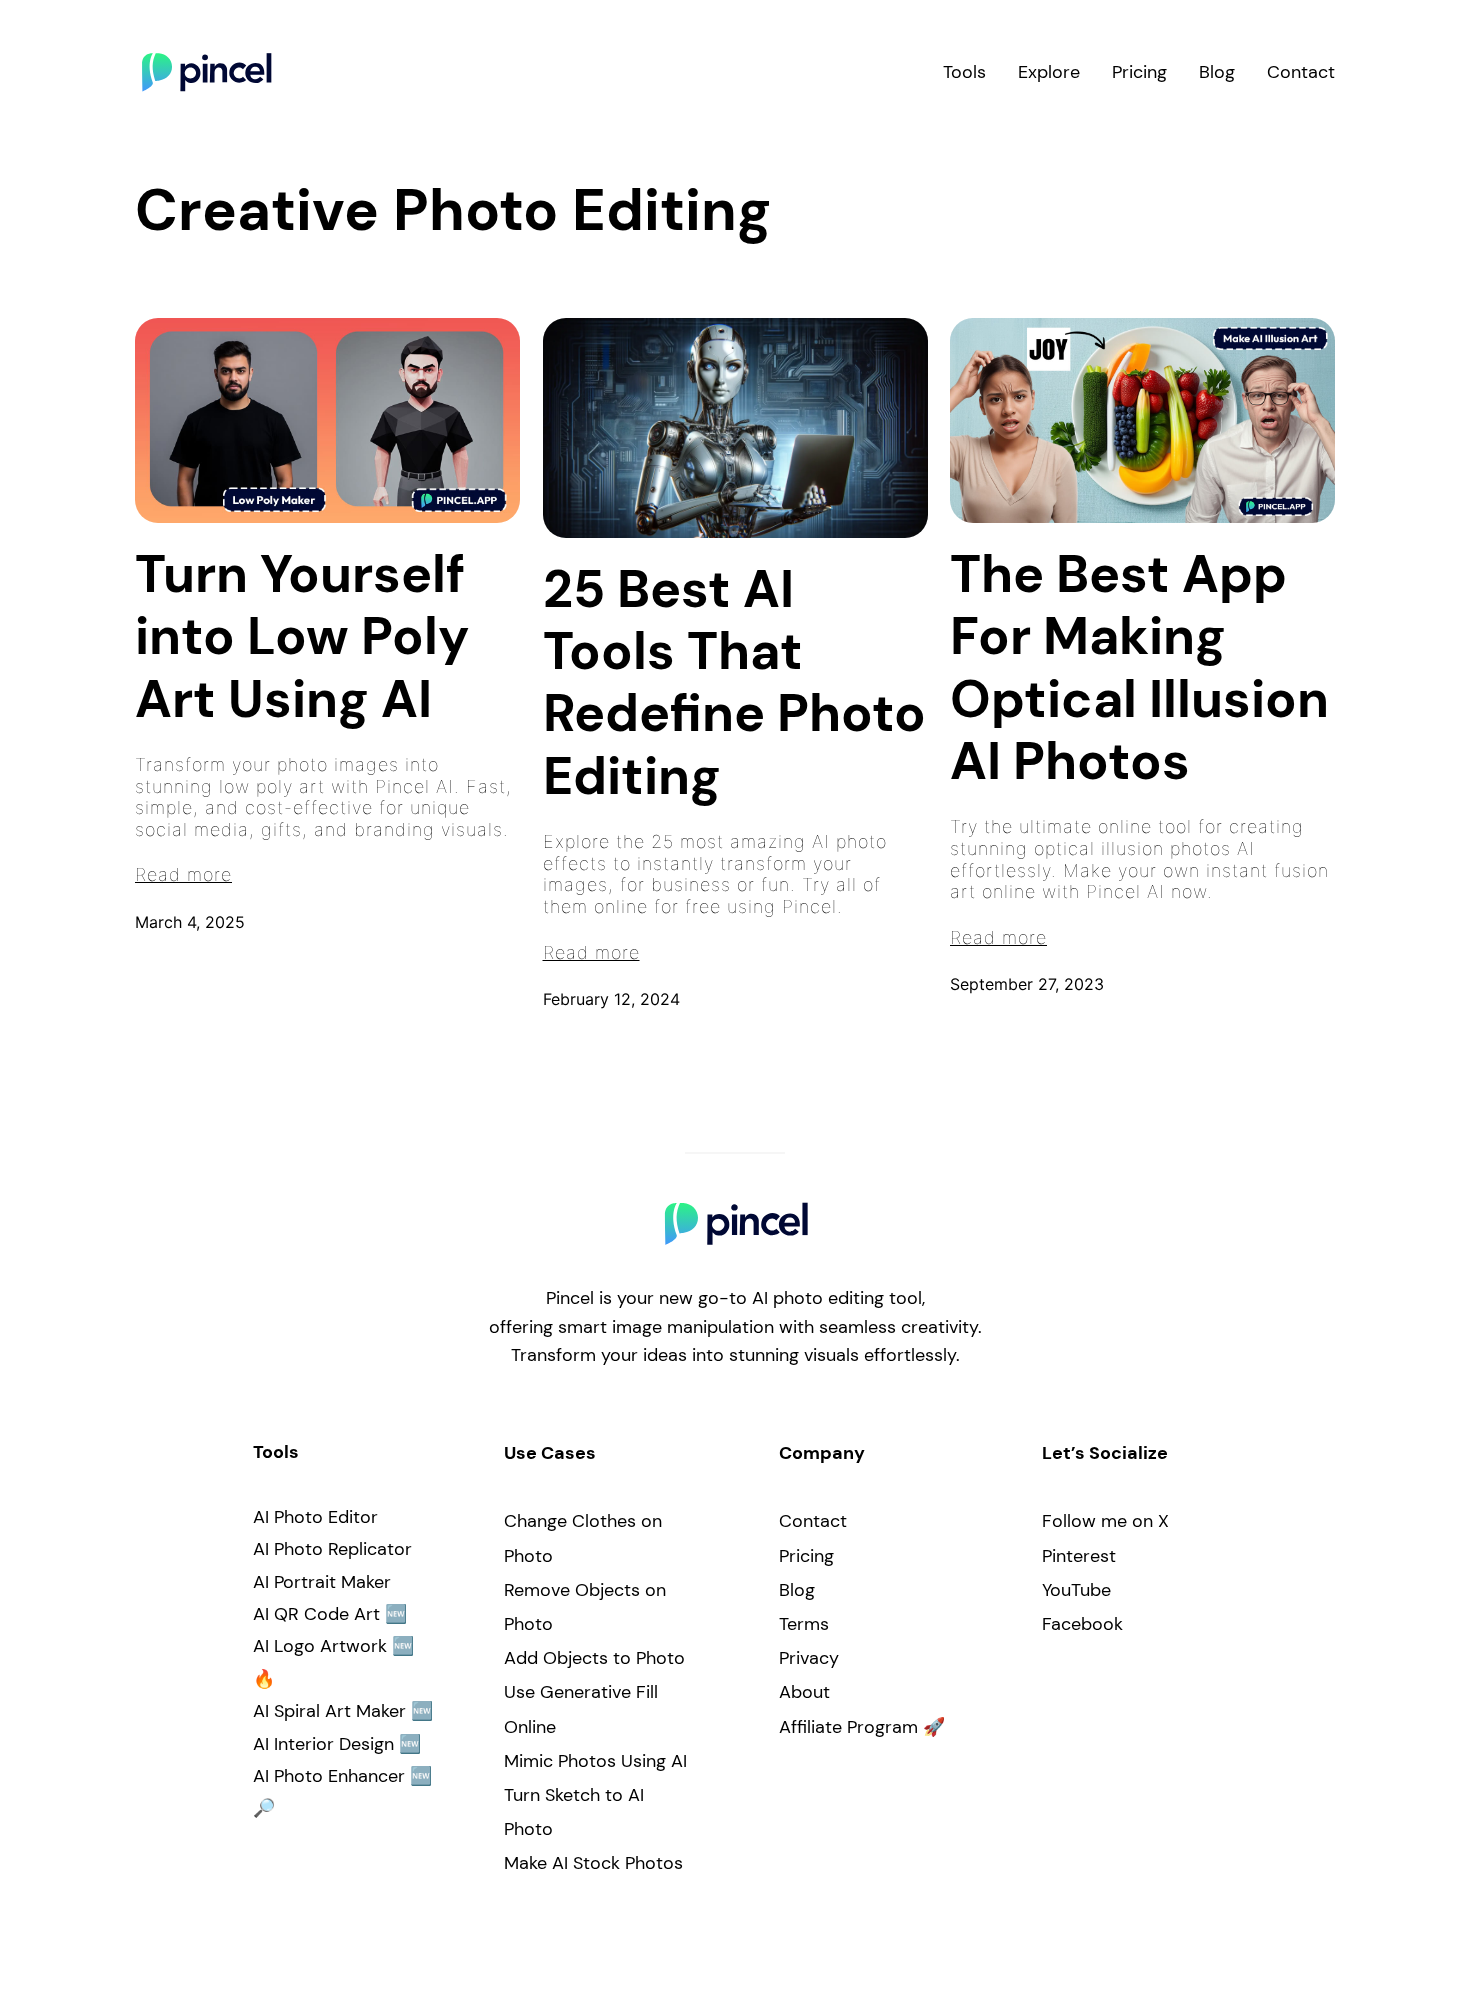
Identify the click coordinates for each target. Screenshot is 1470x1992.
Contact (813, 1521)
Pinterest (1079, 1556)
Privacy (809, 1658)
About (804, 1692)
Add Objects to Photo (594, 1658)
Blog (797, 1590)
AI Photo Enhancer (329, 1776)
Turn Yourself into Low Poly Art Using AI (302, 636)
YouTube (1076, 1590)
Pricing (806, 1556)
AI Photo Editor (315, 1517)
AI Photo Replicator (332, 1549)
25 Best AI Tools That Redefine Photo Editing (734, 683)
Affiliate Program (848, 1727)
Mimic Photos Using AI (595, 1761)
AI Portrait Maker (322, 1582)
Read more (183, 874)
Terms (804, 1624)
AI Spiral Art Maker (329, 1711)
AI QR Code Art (316, 1614)
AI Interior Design (323, 1744)
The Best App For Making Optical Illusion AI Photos (1139, 668)
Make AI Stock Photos (593, 1863)
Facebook (1082, 1624)
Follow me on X (1105, 1521)
